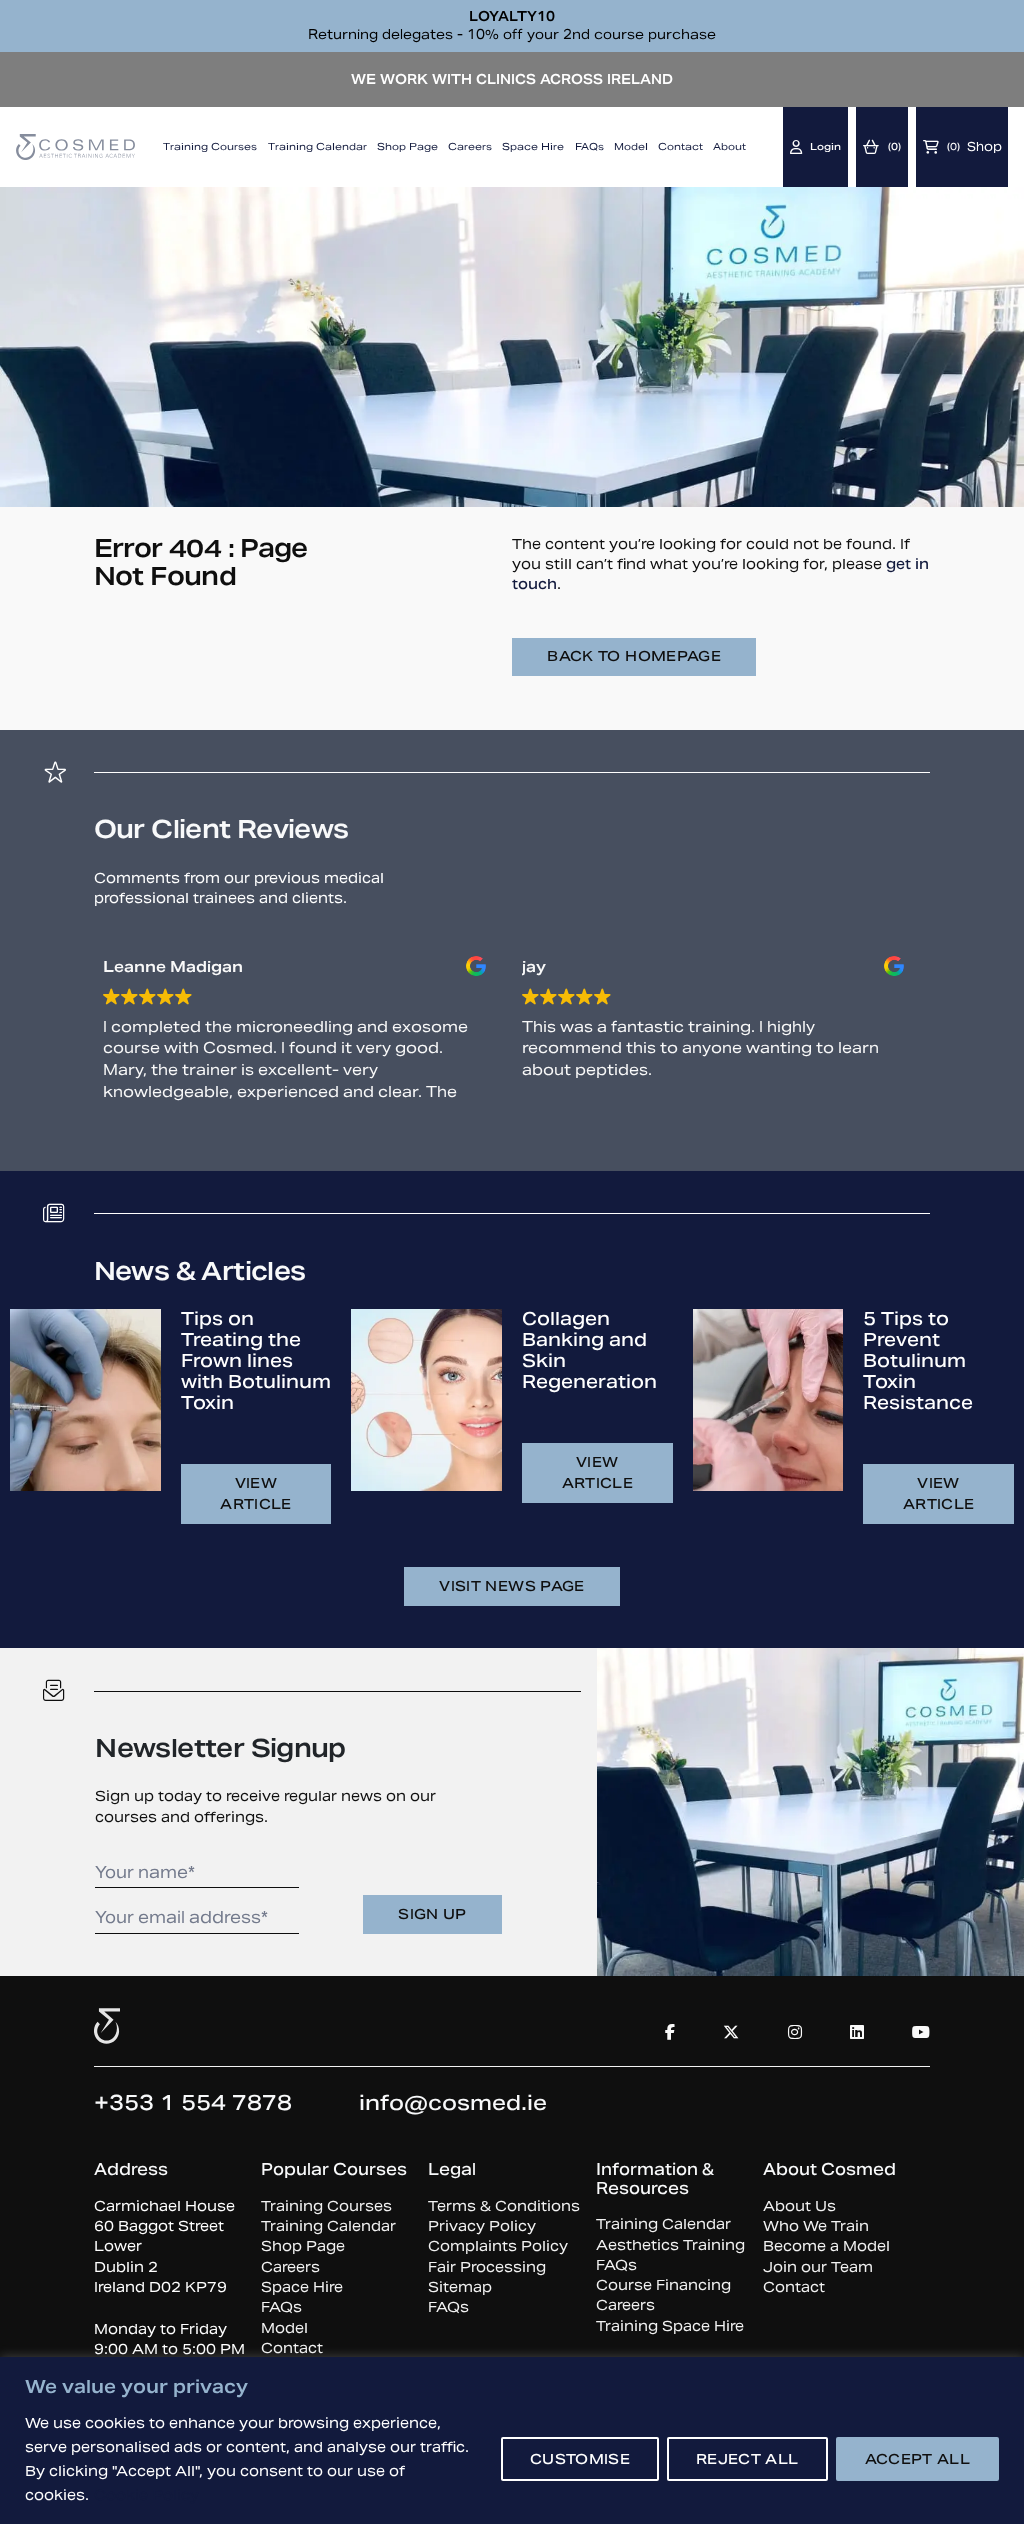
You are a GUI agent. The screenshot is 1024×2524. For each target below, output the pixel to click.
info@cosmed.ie (453, 2102)
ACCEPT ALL (918, 2459)
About (729, 146)
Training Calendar (317, 146)
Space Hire (533, 146)
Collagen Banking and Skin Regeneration (589, 1350)
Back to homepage (634, 656)
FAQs (589, 146)
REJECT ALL (747, 2459)
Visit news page (511, 1586)
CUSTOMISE (580, 2459)
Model (631, 146)
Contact (680, 146)
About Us (799, 2206)
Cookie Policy (146, 2495)
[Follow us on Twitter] (731, 2032)
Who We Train (816, 2226)
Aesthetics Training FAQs (670, 2255)
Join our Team (818, 2267)
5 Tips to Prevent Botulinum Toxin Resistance (918, 1360)
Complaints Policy (498, 2246)
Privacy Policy (482, 2226)
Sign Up (432, 1914)
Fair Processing (487, 2267)
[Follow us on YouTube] (921, 2032)
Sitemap (460, 2287)
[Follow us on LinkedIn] (857, 2032)
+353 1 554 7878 (193, 2102)
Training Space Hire (670, 2326)
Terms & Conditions (504, 2206)
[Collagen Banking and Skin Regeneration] (426, 1406)
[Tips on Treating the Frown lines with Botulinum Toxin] (85, 1416)
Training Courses (210, 146)
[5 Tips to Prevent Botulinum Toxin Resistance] (768, 1416)
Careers (470, 146)
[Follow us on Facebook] (670, 2032)
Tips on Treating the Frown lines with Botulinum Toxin (256, 1360)
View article (255, 1493)
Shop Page (407, 146)
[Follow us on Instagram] (795, 2032)
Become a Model (826, 2246)
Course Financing (663, 2285)
